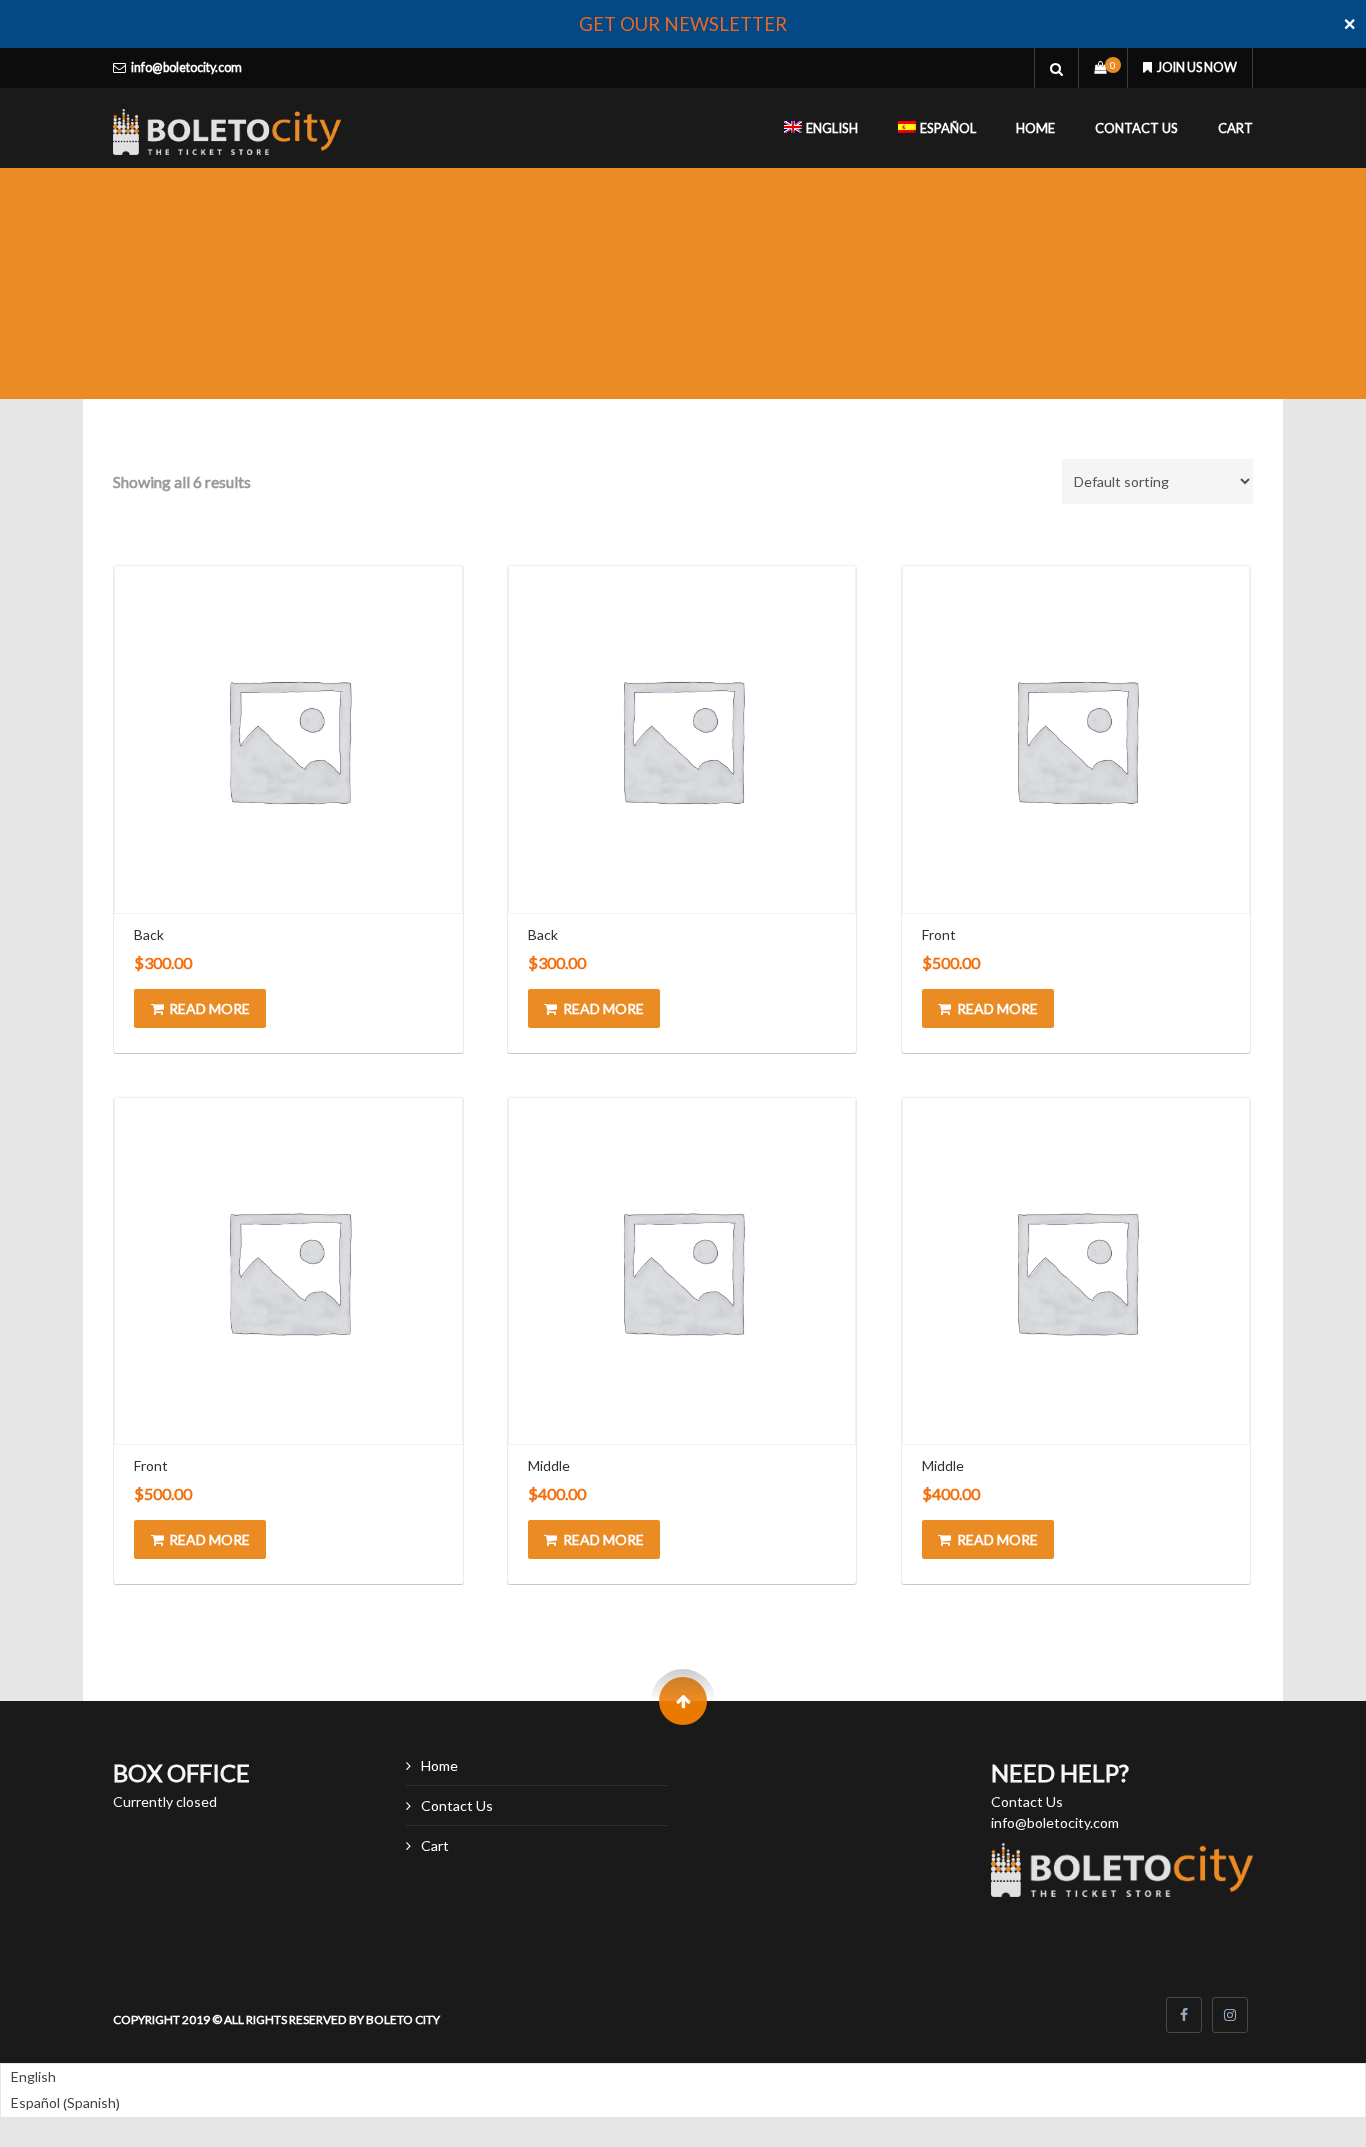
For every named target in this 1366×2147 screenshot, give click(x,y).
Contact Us (1136, 128)
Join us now (1197, 67)
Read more (209, 1008)
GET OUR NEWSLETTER (683, 24)
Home (1035, 128)
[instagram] (1230, 2015)
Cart (1235, 128)
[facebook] (1184, 2015)
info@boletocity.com (186, 67)
